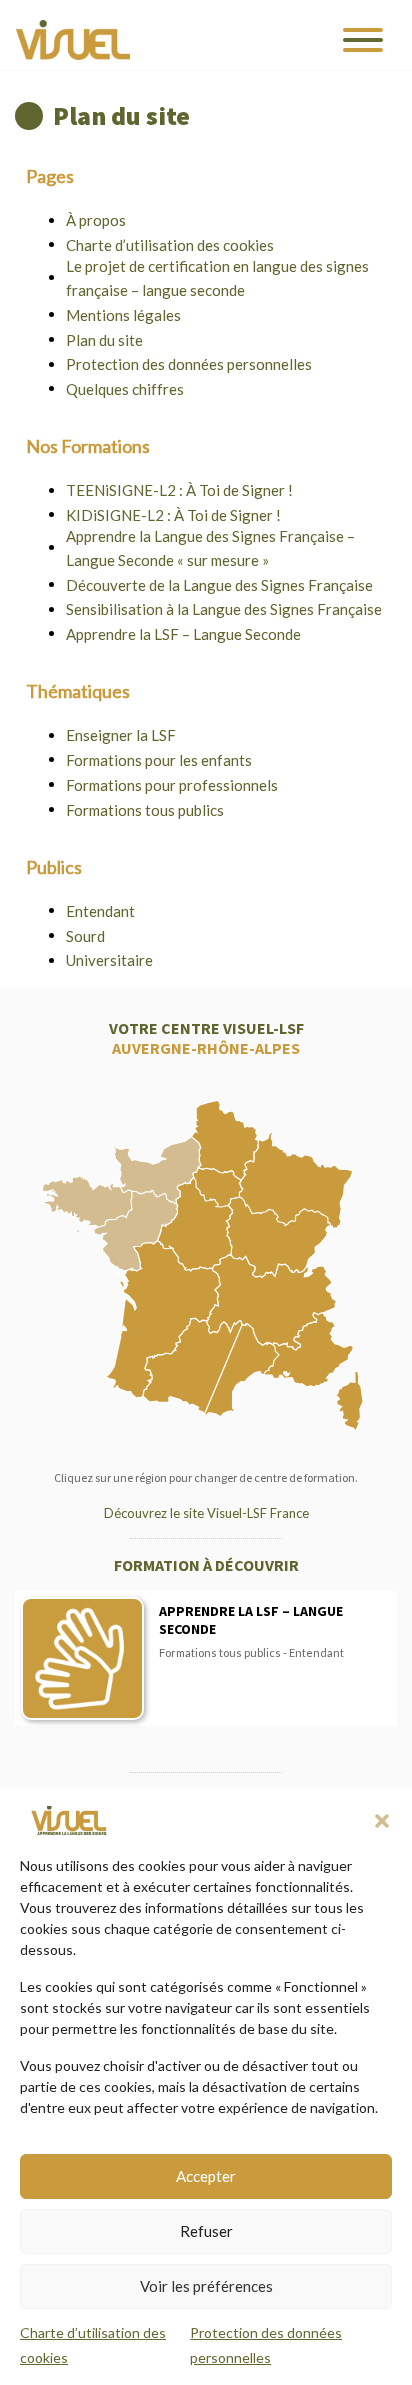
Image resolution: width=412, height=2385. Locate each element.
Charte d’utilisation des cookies (170, 245)
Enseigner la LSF (121, 735)
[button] (382, 1821)
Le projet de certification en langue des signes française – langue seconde (217, 278)
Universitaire (109, 960)
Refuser (206, 2231)
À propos (96, 220)
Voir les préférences (206, 2286)
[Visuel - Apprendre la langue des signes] (73, 40)
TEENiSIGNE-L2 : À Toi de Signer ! (179, 490)
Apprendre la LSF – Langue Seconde (183, 634)
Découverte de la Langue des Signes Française (219, 585)
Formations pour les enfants (159, 760)
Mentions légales (123, 315)
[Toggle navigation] (363, 40)
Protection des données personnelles (189, 364)
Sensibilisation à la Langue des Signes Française (224, 609)
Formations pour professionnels (172, 785)
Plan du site (104, 340)
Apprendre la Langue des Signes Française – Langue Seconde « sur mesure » (210, 548)
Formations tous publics (145, 810)
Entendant (100, 911)
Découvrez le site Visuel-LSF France (206, 1513)
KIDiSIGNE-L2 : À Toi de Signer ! (173, 515)
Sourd (85, 936)
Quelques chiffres (125, 389)
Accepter (206, 2176)
